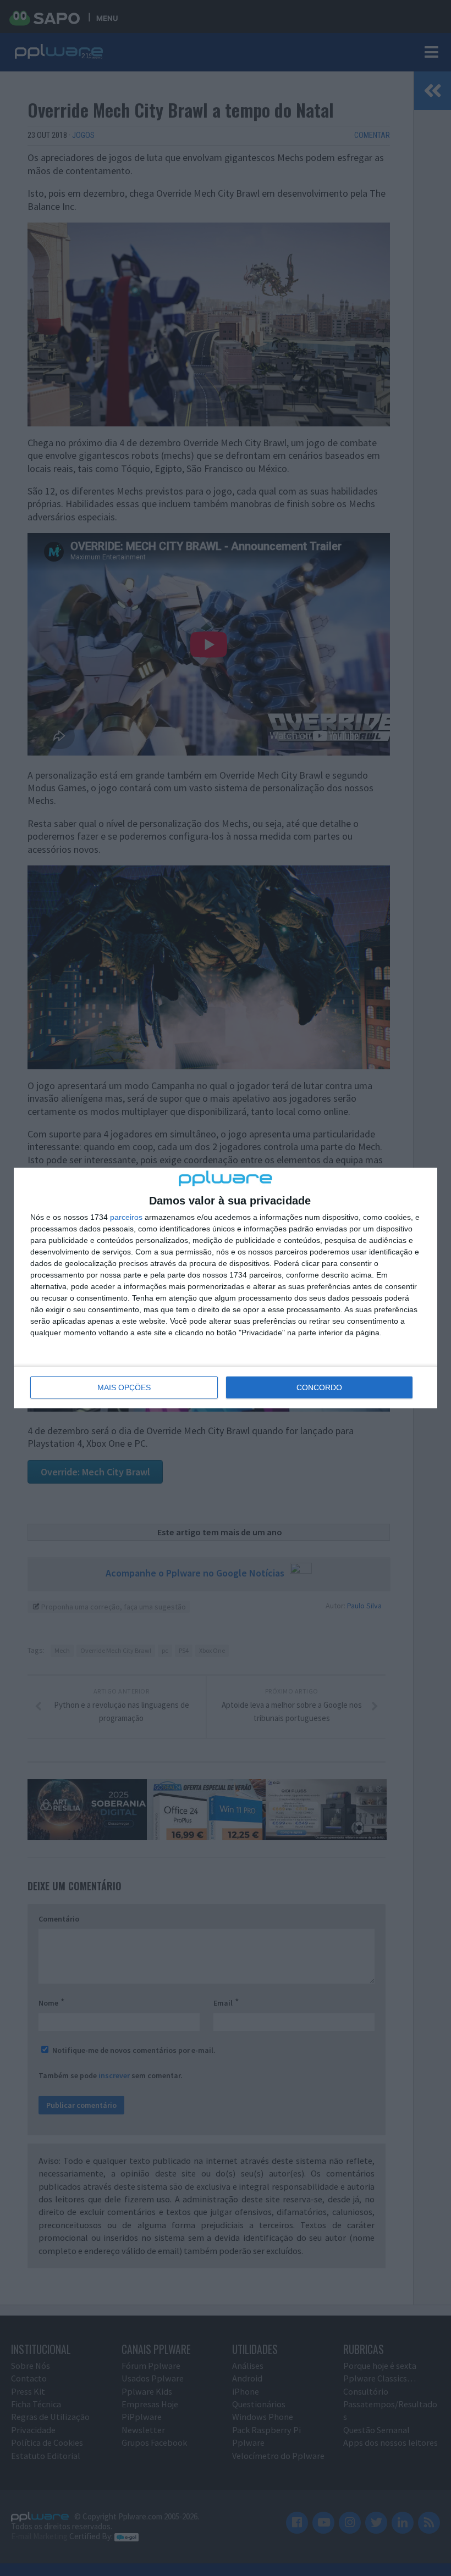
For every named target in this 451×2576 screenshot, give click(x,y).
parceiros (126, 1217)
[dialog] (226, 1288)
